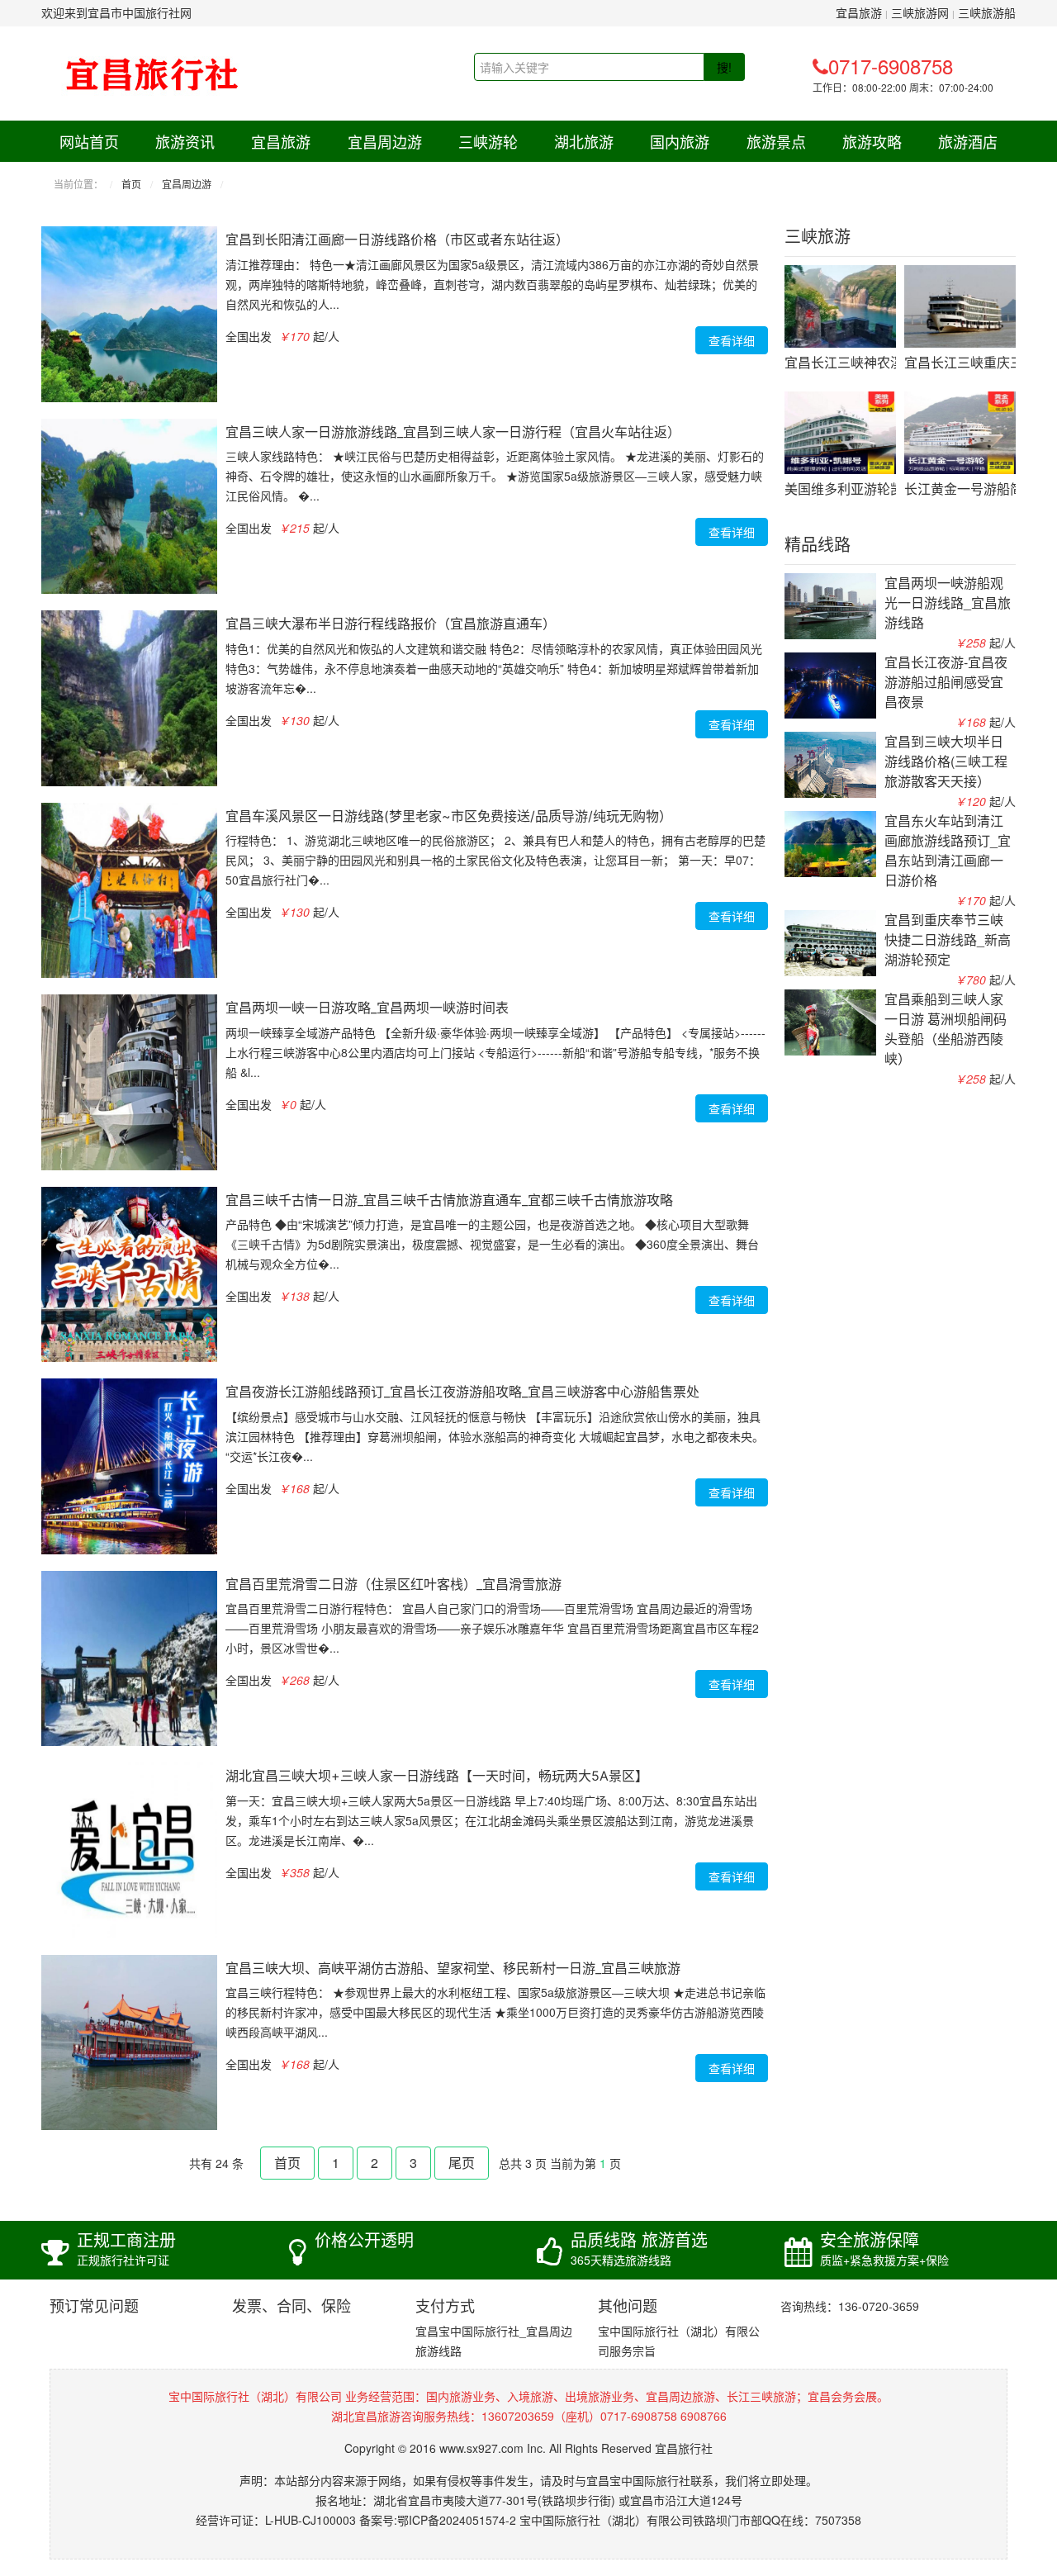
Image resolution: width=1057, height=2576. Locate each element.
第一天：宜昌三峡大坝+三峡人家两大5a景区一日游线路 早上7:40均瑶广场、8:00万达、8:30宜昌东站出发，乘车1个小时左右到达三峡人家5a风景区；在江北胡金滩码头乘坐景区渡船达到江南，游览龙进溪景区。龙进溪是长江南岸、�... (491, 1820)
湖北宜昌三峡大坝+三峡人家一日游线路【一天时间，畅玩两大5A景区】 (437, 1776)
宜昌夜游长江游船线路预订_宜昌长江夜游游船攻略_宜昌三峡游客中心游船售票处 (462, 1392)
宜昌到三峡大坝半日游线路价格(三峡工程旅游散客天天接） (946, 761)
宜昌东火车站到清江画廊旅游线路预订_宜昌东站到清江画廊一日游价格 (948, 850)
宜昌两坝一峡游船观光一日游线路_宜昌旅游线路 (948, 602)
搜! (724, 67)
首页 (131, 184)
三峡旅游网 (920, 12)
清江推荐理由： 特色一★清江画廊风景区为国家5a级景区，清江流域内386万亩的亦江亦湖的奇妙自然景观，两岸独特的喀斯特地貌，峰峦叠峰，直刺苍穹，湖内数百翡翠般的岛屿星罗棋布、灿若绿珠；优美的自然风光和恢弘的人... (492, 284)
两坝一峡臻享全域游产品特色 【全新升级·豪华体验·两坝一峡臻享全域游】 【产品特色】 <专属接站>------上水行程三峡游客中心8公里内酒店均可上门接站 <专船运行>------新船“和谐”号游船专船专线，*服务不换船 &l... (495, 1052)
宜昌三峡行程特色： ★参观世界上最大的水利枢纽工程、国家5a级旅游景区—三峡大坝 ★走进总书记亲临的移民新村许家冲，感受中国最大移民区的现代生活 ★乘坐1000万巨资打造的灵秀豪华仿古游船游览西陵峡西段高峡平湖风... (495, 2012)
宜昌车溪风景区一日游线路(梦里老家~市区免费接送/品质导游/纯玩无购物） (449, 816)
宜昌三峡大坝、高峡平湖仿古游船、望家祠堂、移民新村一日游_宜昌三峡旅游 (453, 1968)
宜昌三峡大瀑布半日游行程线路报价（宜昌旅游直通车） (391, 624)
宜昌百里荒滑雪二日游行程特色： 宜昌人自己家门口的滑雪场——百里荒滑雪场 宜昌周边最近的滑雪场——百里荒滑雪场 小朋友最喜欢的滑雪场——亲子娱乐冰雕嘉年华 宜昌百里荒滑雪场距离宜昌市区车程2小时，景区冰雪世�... (492, 1628)
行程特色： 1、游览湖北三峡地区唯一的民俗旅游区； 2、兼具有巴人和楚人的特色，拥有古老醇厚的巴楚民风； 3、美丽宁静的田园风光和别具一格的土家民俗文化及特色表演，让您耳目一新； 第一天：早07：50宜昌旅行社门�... (495, 860)
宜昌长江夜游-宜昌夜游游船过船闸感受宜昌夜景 (946, 682)
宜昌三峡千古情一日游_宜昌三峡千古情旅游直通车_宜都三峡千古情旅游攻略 (449, 1200)
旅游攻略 (872, 141)
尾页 (462, 2163)
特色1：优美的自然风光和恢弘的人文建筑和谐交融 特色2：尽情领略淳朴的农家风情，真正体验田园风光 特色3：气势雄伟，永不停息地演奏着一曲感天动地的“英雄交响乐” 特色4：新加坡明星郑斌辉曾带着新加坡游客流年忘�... (494, 668)
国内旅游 (680, 141)
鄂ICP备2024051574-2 (457, 2520)
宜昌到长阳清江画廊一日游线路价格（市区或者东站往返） (397, 240)
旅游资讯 (185, 141)
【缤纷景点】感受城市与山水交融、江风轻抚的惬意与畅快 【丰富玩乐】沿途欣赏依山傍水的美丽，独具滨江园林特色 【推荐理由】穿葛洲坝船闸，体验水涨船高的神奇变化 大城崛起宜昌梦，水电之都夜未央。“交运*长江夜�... (495, 1436)
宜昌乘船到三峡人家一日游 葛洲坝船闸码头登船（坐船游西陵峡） (946, 1029)
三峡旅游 (818, 237)
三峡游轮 (488, 141)
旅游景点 (776, 141)
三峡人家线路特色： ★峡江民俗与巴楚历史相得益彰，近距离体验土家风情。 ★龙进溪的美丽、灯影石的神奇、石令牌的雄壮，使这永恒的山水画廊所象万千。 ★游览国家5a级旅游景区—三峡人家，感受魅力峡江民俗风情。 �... (495, 476)
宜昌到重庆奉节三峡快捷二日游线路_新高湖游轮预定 (948, 939)
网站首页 (89, 141)
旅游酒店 (968, 141)
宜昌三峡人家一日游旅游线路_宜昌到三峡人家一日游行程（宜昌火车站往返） (453, 432)
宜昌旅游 (859, 12)
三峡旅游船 (987, 12)
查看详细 (732, 340)
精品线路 (818, 545)
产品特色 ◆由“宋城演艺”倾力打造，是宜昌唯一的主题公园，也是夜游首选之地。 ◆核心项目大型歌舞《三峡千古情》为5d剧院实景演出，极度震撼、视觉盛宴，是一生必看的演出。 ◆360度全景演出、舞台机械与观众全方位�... (492, 1244)
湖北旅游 (584, 141)
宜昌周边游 (385, 141)
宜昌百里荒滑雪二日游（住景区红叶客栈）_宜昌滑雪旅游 (393, 1584)
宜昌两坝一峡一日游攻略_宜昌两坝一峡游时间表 (367, 1008)
